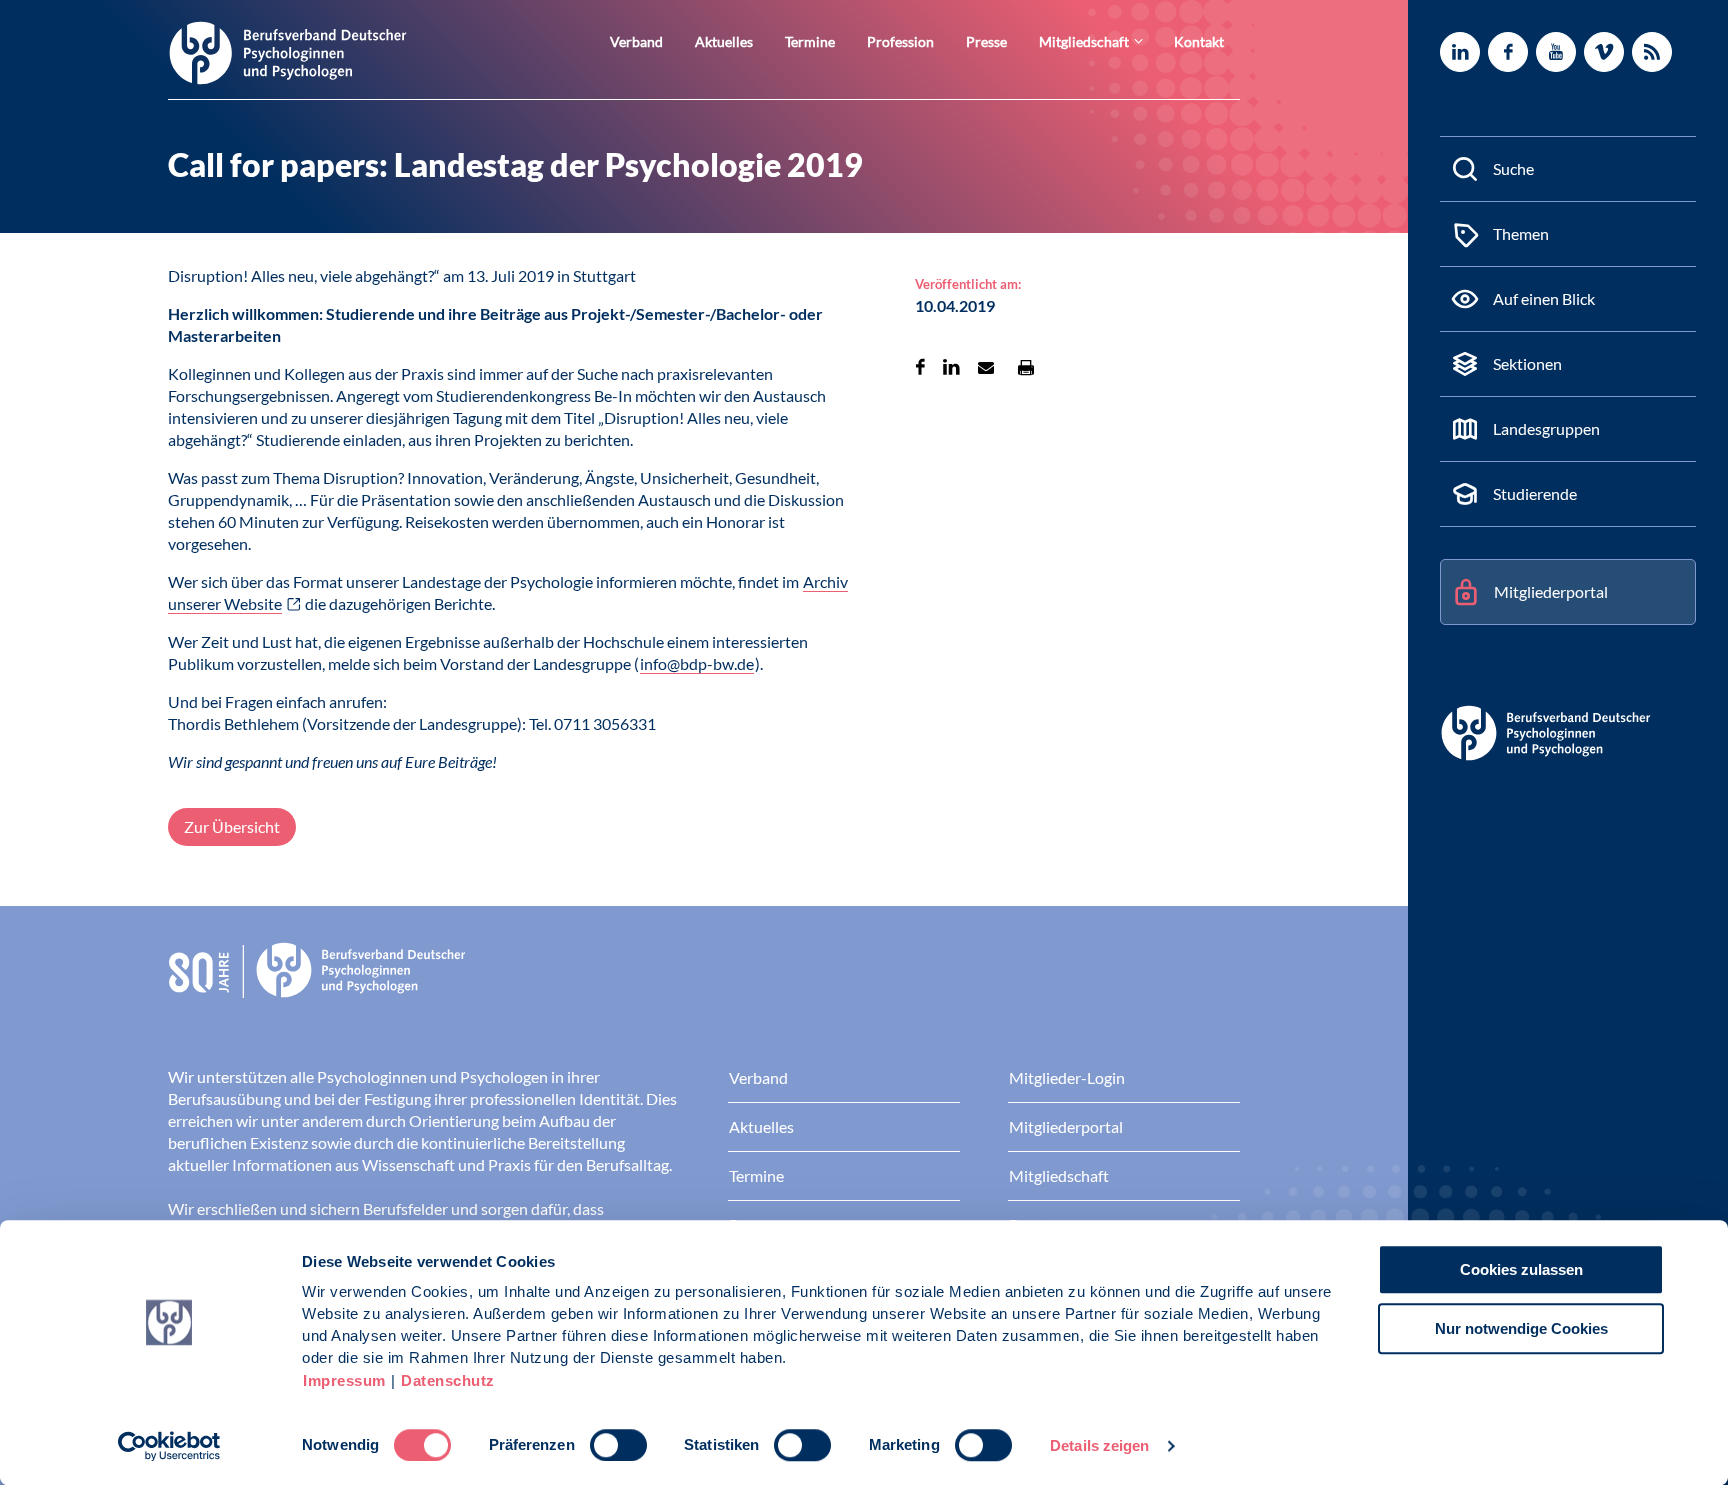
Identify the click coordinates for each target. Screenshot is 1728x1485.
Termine (810, 41)
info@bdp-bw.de (697, 663)
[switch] (618, 1445)
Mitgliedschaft (1084, 41)
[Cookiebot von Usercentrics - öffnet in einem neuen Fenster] (169, 1446)
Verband (636, 41)
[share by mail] (986, 367)
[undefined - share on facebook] (920, 367)
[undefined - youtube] (1556, 52)
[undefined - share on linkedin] (951, 367)
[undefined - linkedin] (1460, 52)
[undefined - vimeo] (1604, 52)
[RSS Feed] (1652, 52)
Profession (900, 41)
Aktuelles (724, 41)
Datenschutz (448, 1380)
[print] (1026, 367)
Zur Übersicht (232, 826)
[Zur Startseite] (288, 51)
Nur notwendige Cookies (1521, 1328)
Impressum (344, 1380)
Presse (986, 41)
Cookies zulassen (1521, 1269)
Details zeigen (1099, 1445)
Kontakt (1199, 41)
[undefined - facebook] (1508, 52)
